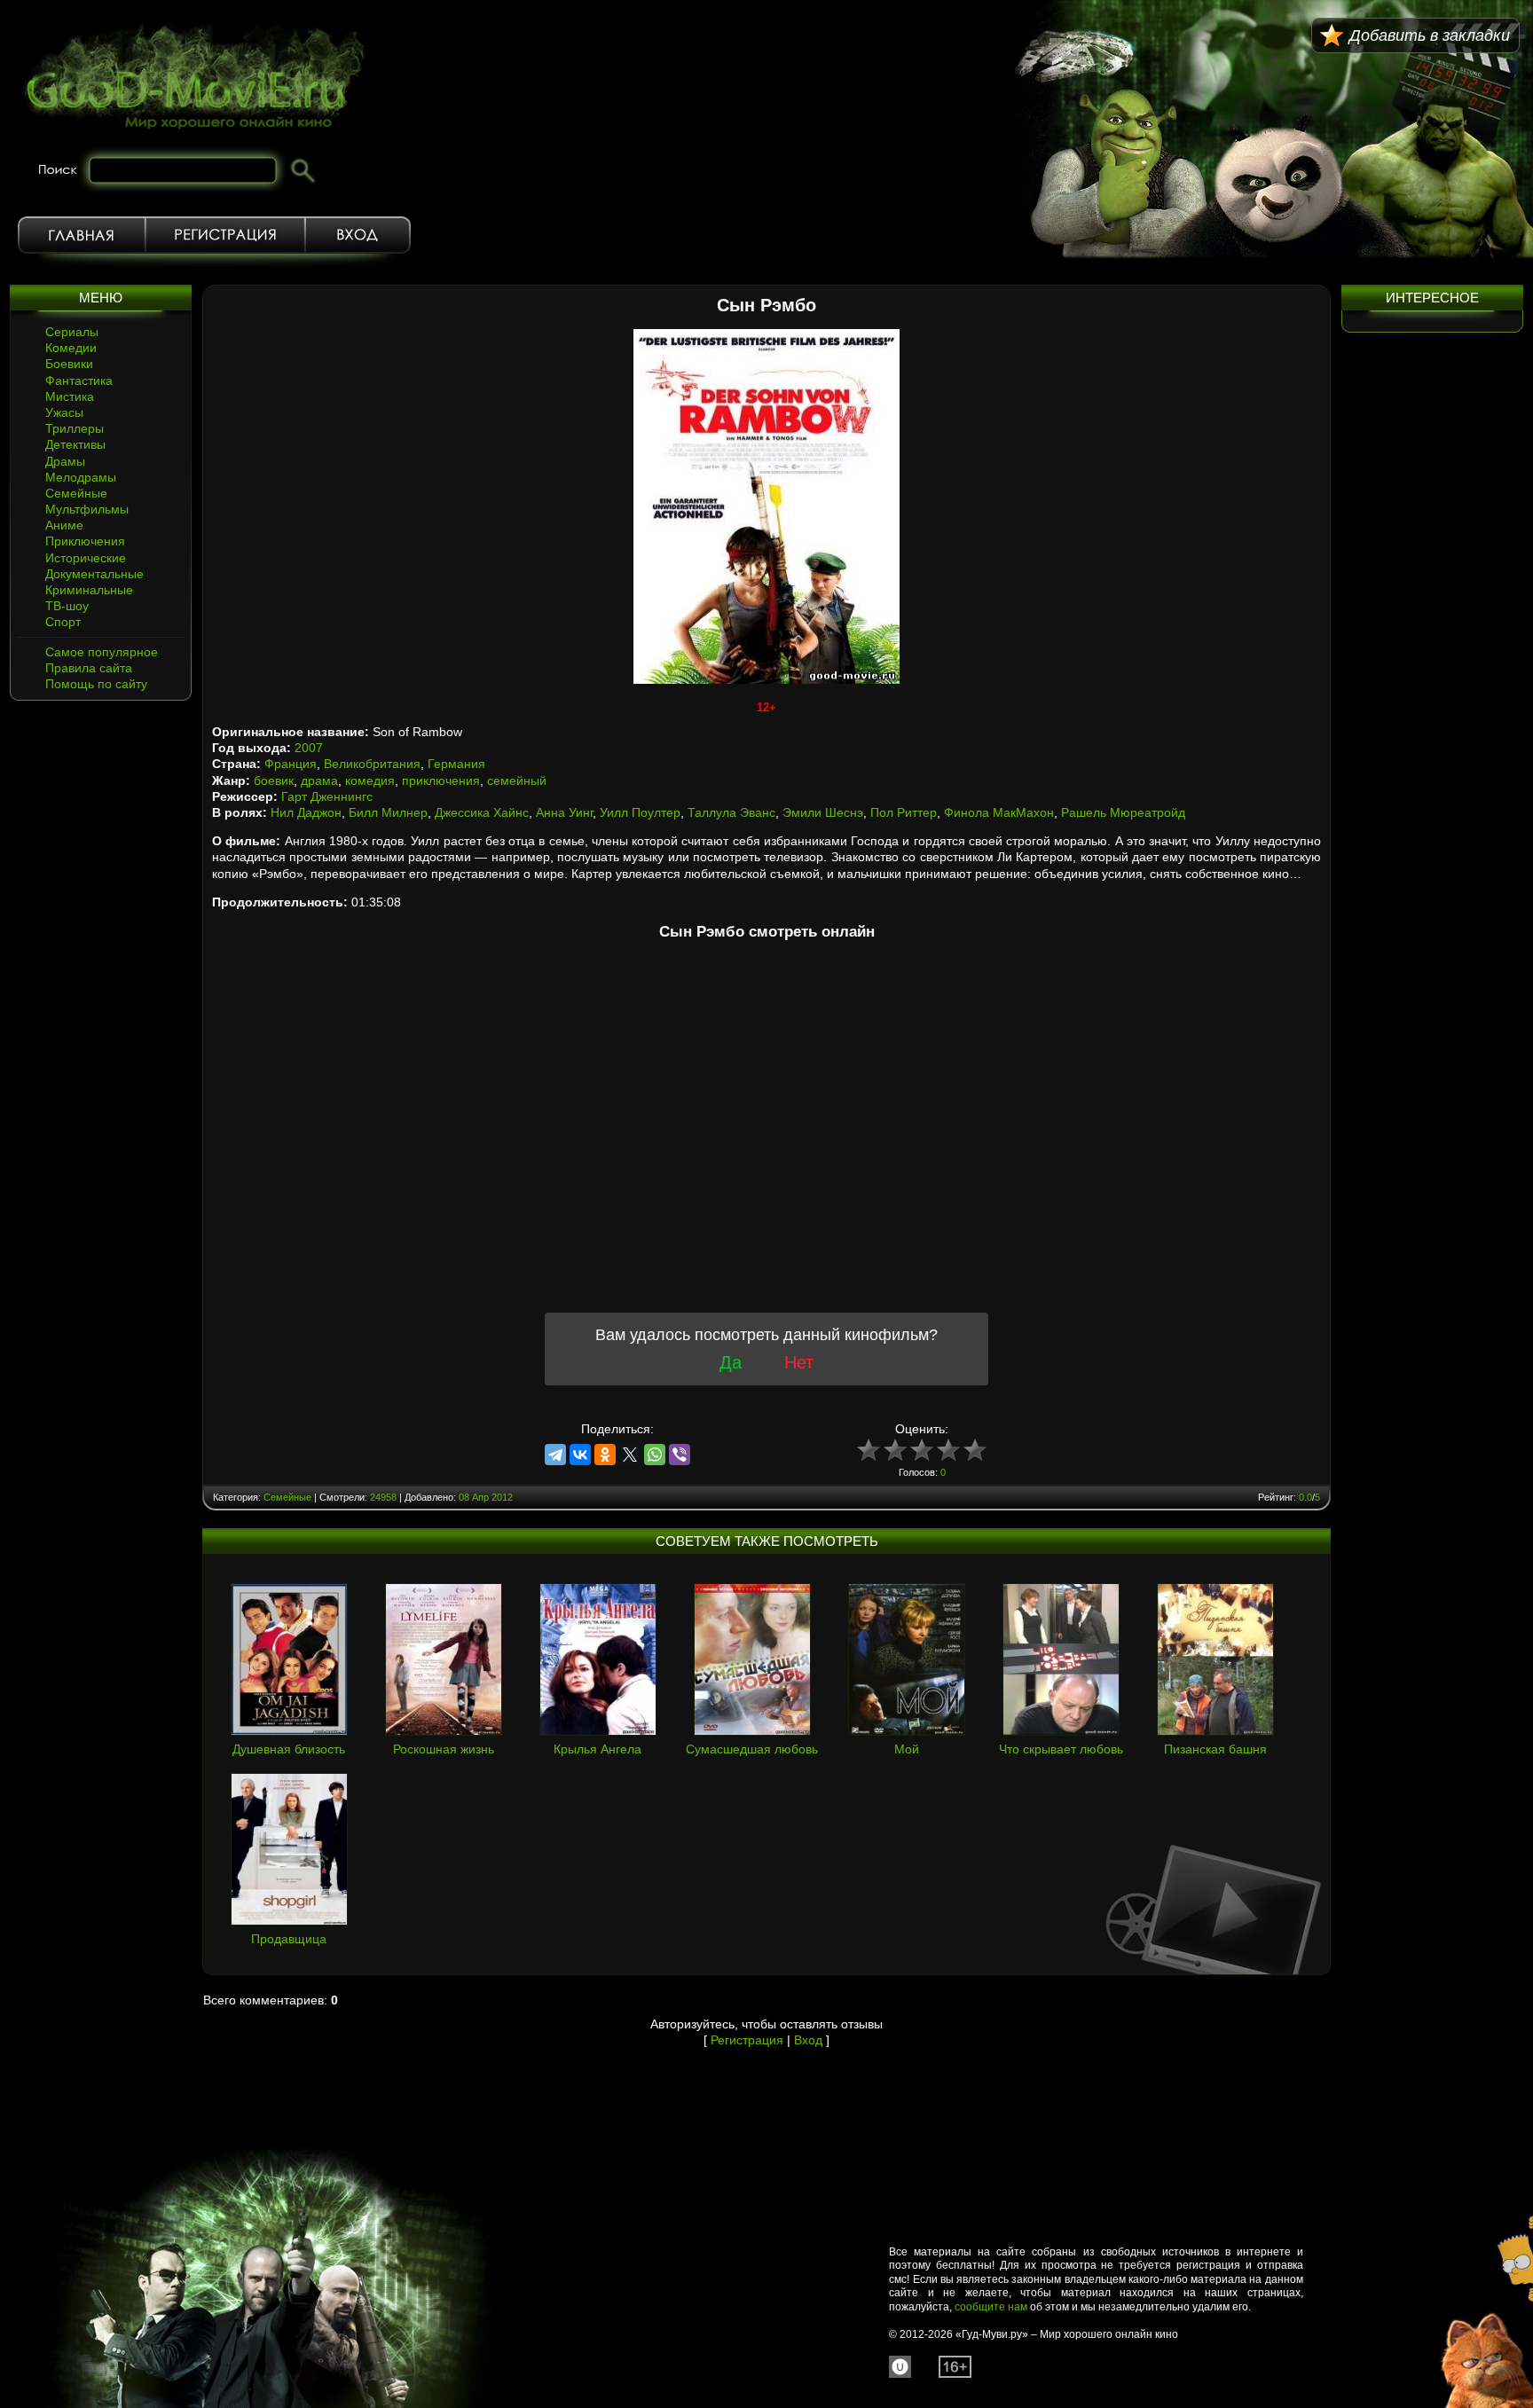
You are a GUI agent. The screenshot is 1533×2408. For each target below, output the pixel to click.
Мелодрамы (81, 477)
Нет (799, 1362)
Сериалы (72, 332)
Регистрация (225, 235)
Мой (907, 1749)
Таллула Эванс (731, 812)
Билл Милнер (388, 812)
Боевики (69, 364)
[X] (630, 1455)
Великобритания (372, 764)
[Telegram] (555, 1455)
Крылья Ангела (597, 1749)
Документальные (94, 574)
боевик (274, 780)
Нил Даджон (306, 812)
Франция (291, 764)
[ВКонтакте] (580, 1455)
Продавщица (289, 1939)
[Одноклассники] (605, 1455)
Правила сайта (89, 668)
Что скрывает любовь (1061, 1749)
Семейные (76, 493)
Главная (82, 235)
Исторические (86, 558)
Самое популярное (102, 652)
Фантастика (79, 380)
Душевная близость (289, 1749)
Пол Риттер (904, 812)
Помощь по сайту (96, 684)
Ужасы (64, 412)
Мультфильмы (87, 509)
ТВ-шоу (67, 606)
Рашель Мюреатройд (1123, 812)
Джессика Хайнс (482, 812)
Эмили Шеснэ (823, 812)
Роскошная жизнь (444, 1749)
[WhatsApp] (655, 1455)
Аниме (64, 525)
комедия (370, 780)
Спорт (63, 622)
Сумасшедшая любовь (752, 1749)
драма (319, 780)
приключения (441, 780)
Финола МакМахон (999, 812)
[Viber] (680, 1455)
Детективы (75, 444)
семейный (517, 780)
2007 (309, 748)
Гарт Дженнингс (327, 796)
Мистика (70, 396)
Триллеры (75, 428)
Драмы (65, 461)
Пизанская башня (1215, 1749)
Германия (456, 764)
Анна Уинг (564, 812)
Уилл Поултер (640, 812)
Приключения (85, 541)
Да (731, 1362)
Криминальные (89, 590)
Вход (358, 235)
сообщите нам (991, 2307)
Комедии (71, 348)
